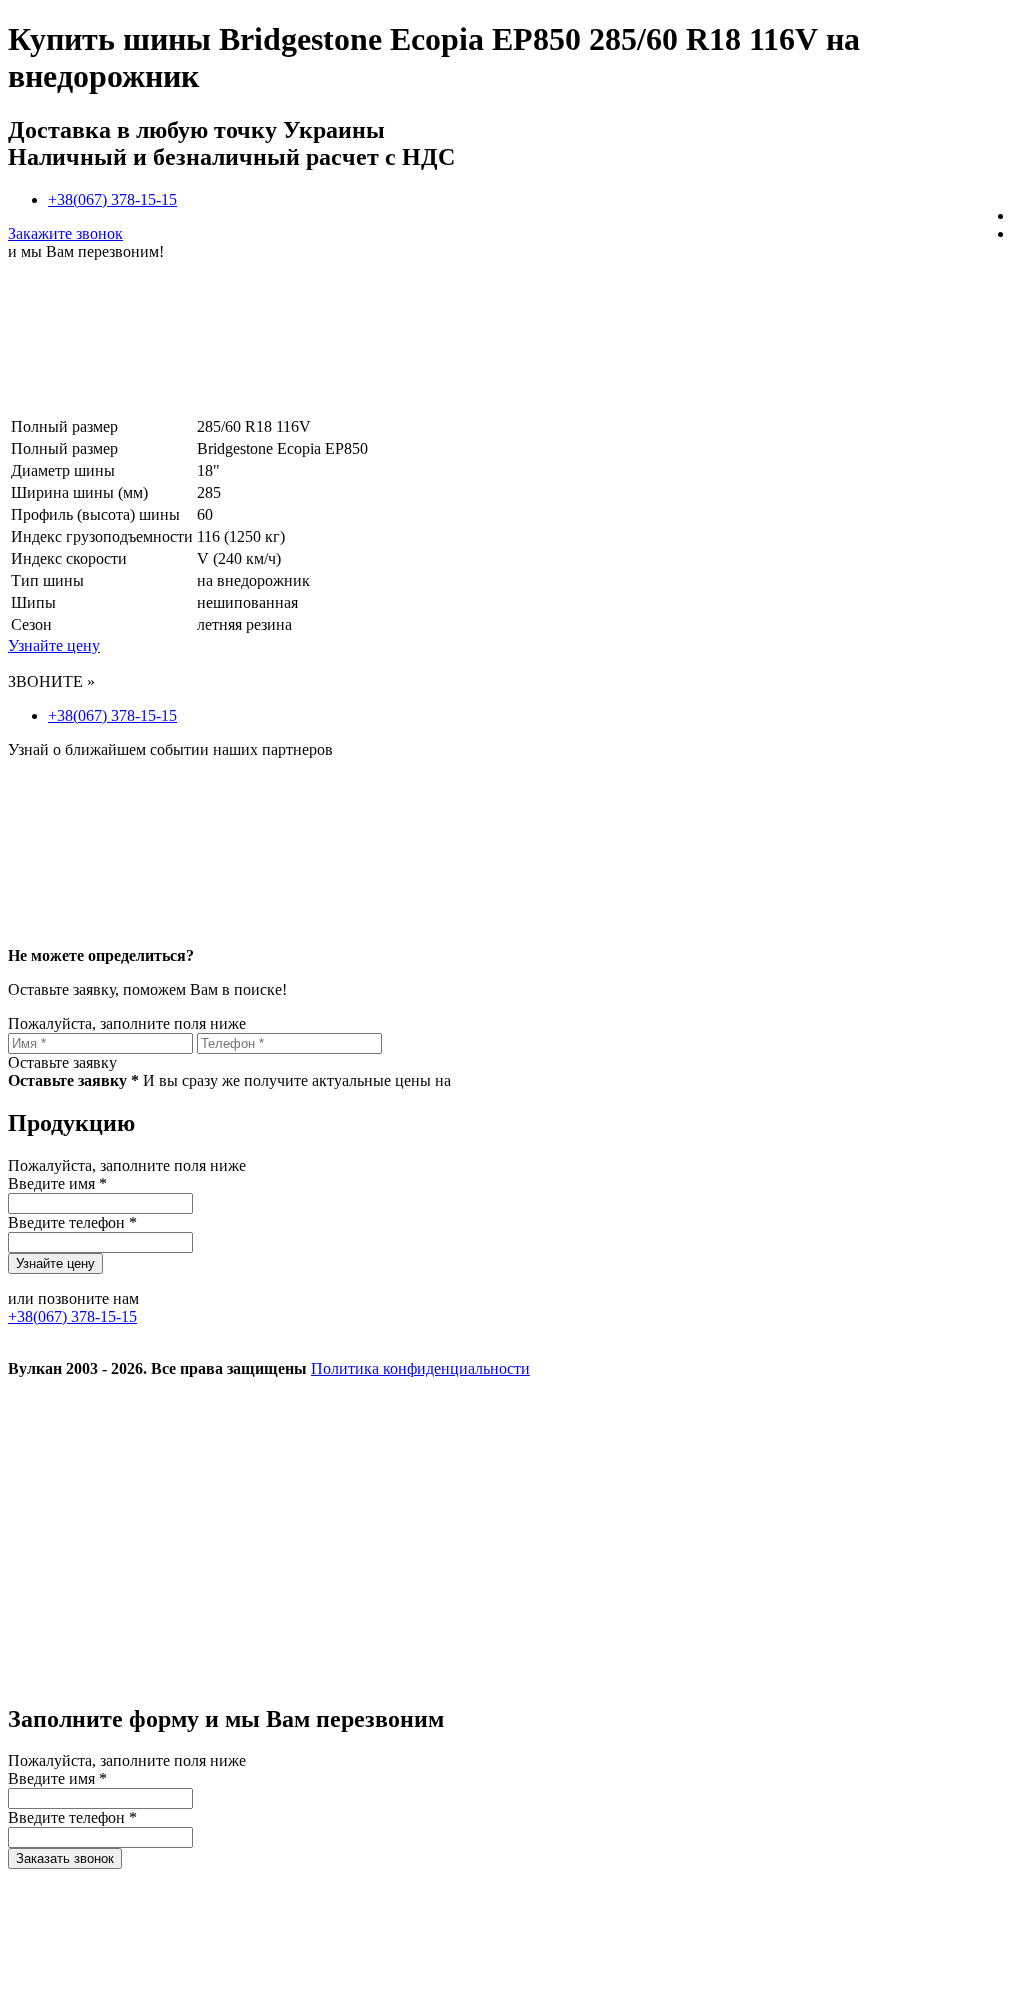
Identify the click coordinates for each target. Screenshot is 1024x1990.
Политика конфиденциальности (420, 1368)
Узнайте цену (54, 645)
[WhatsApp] (158, 1676)
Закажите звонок (65, 233)
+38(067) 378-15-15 (112, 199)
